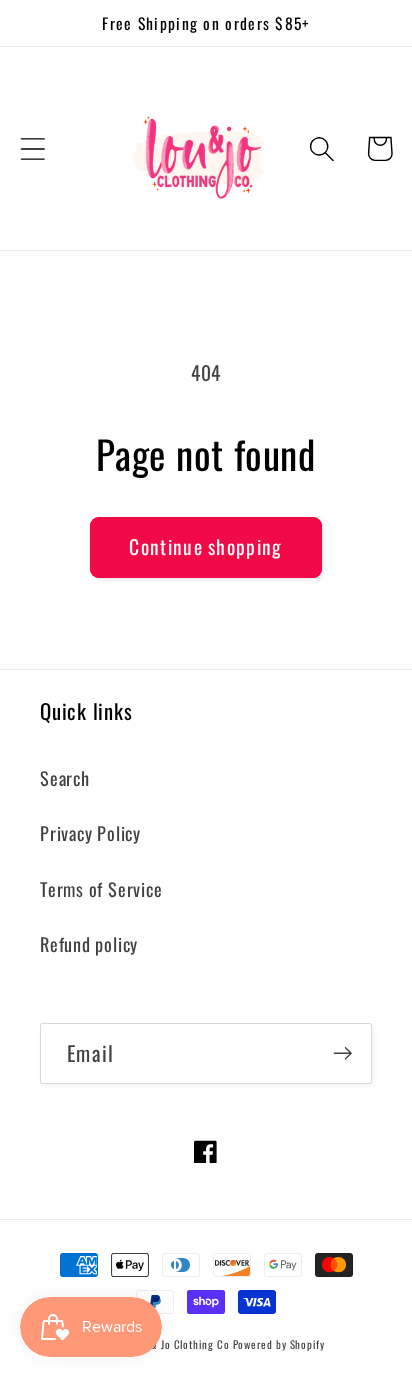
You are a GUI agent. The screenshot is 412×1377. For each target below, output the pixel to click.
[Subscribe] (342, 1053)
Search (65, 777)
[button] (32, 148)
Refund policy (89, 943)
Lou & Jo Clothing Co (181, 1344)
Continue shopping (205, 546)
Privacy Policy (90, 832)
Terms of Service (101, 888)
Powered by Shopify (279, 1344)
